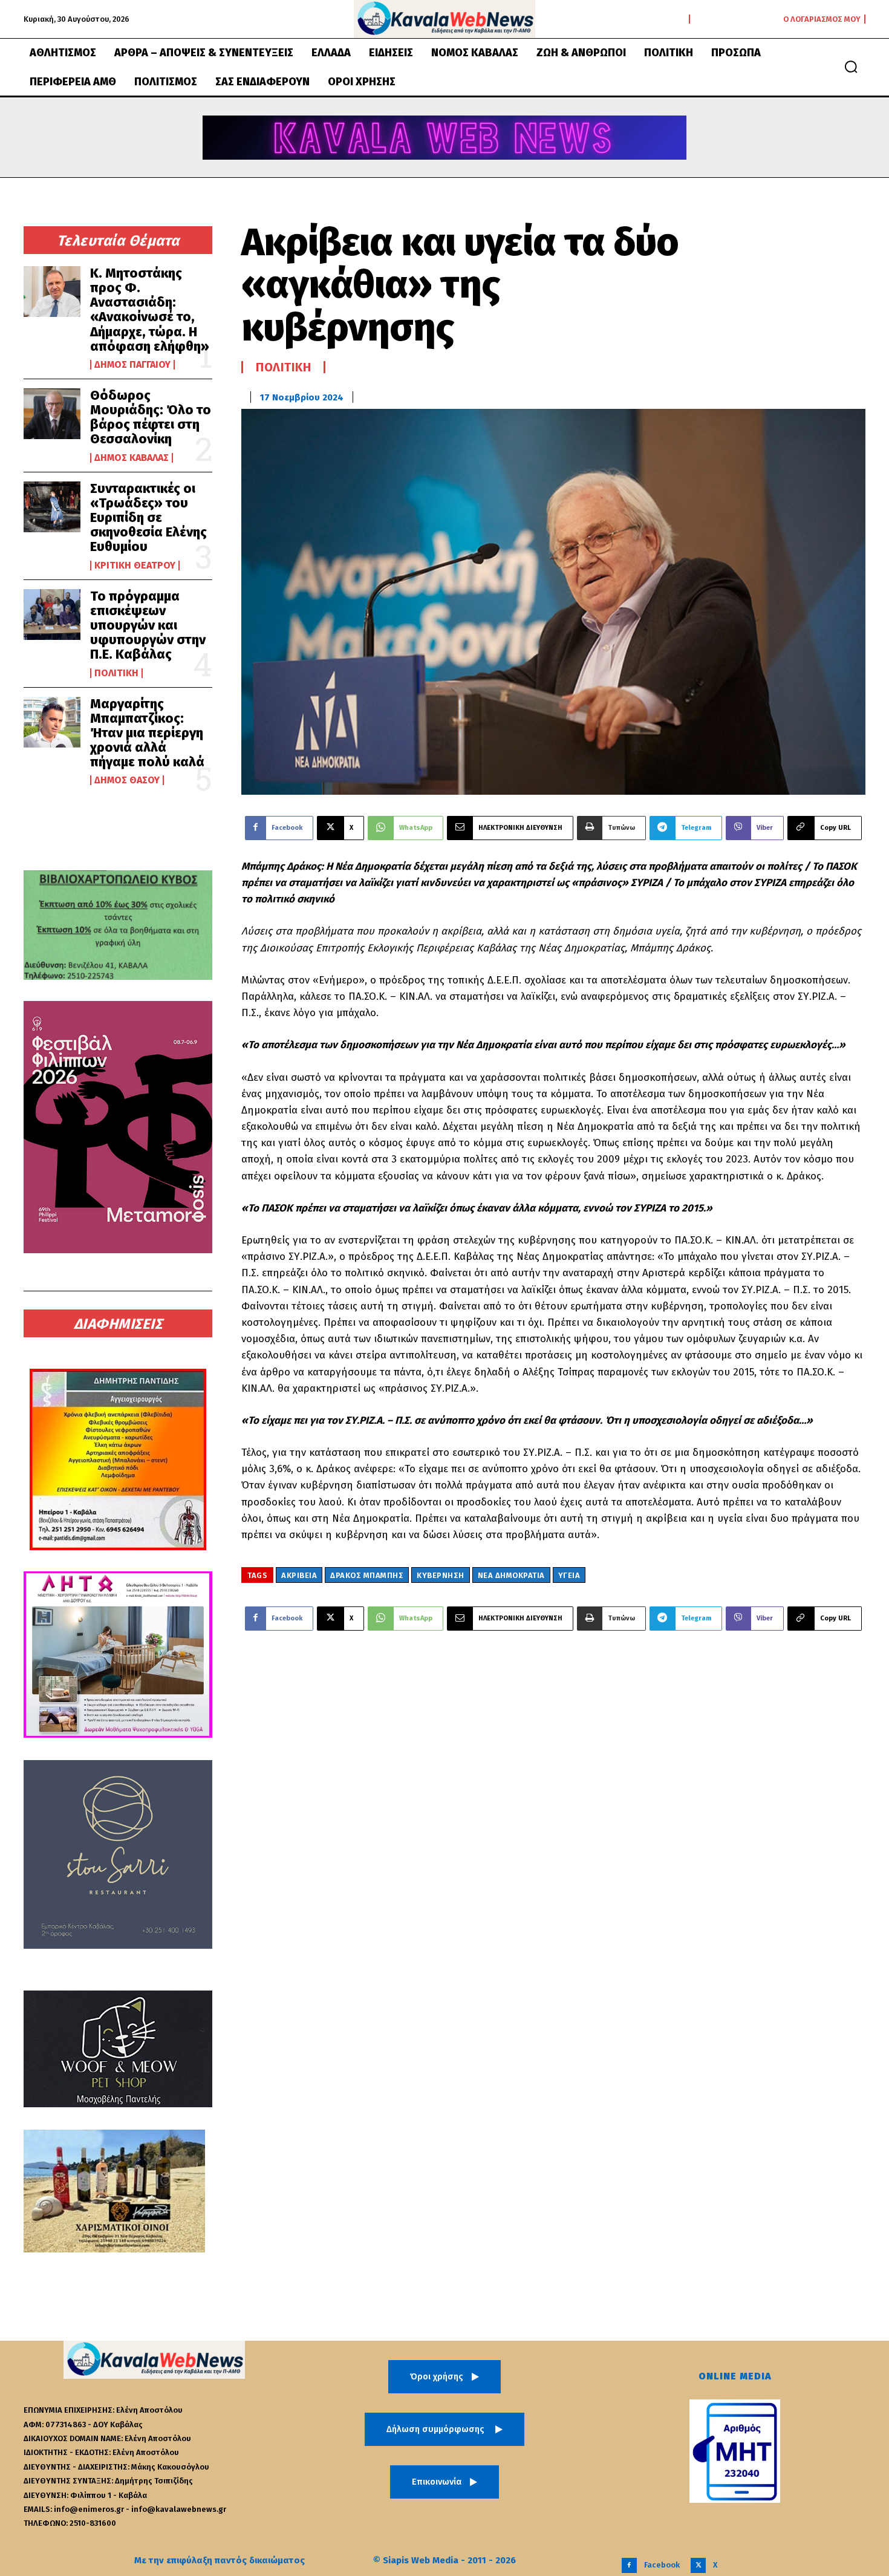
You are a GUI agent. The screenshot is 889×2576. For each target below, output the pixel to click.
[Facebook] (629, 2565)
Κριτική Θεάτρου (135, 566)
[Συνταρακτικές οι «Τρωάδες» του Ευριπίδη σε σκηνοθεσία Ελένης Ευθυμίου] (52, 507)
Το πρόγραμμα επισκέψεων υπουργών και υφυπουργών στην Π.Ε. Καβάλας (148, 625)
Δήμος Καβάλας (132, 458)
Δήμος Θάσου (127, 780)
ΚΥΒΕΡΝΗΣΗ (441, 1575)
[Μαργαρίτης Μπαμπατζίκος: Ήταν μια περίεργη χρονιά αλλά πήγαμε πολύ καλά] (52, 722)
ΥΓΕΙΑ (569, 1575)
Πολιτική (116, 673)
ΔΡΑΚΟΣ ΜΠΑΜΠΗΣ (367, 1575)
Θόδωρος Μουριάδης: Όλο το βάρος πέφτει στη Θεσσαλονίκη (151, 417)
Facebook (662, 2565)
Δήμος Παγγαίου (132, 365)
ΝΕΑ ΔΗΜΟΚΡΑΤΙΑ (511, 1575)
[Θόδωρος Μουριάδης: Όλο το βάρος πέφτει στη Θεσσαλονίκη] (52, 414)
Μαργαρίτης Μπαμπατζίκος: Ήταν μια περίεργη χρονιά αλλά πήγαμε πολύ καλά (147, 733)
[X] (698, 2565)
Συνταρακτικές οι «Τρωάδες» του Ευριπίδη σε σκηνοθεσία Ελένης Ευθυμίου (148, 518)
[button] (851, 67)
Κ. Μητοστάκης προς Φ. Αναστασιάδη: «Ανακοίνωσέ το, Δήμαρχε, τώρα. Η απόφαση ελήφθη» (150, 310)
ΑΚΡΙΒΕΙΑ (299, 1575)
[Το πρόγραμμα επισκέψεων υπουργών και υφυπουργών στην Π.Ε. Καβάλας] (52, 615)
